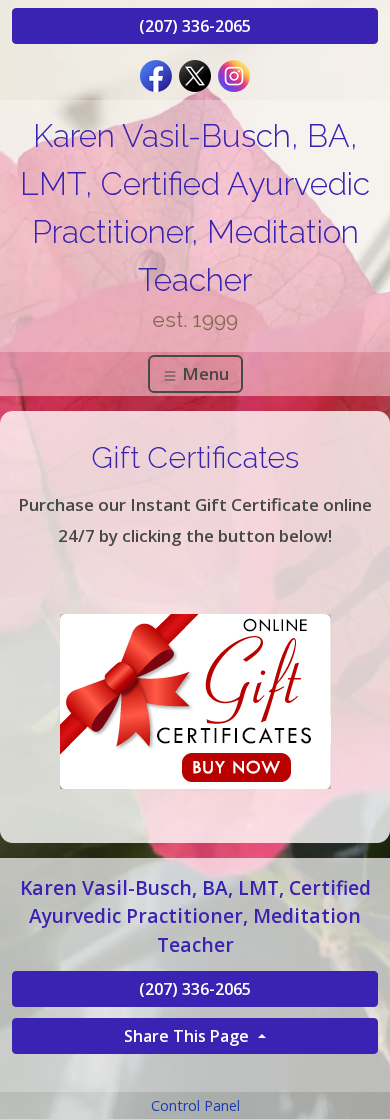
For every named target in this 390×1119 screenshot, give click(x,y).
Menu (203, 373)
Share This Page (188, 1036)
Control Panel (195, 1105)
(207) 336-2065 (195, 26)
